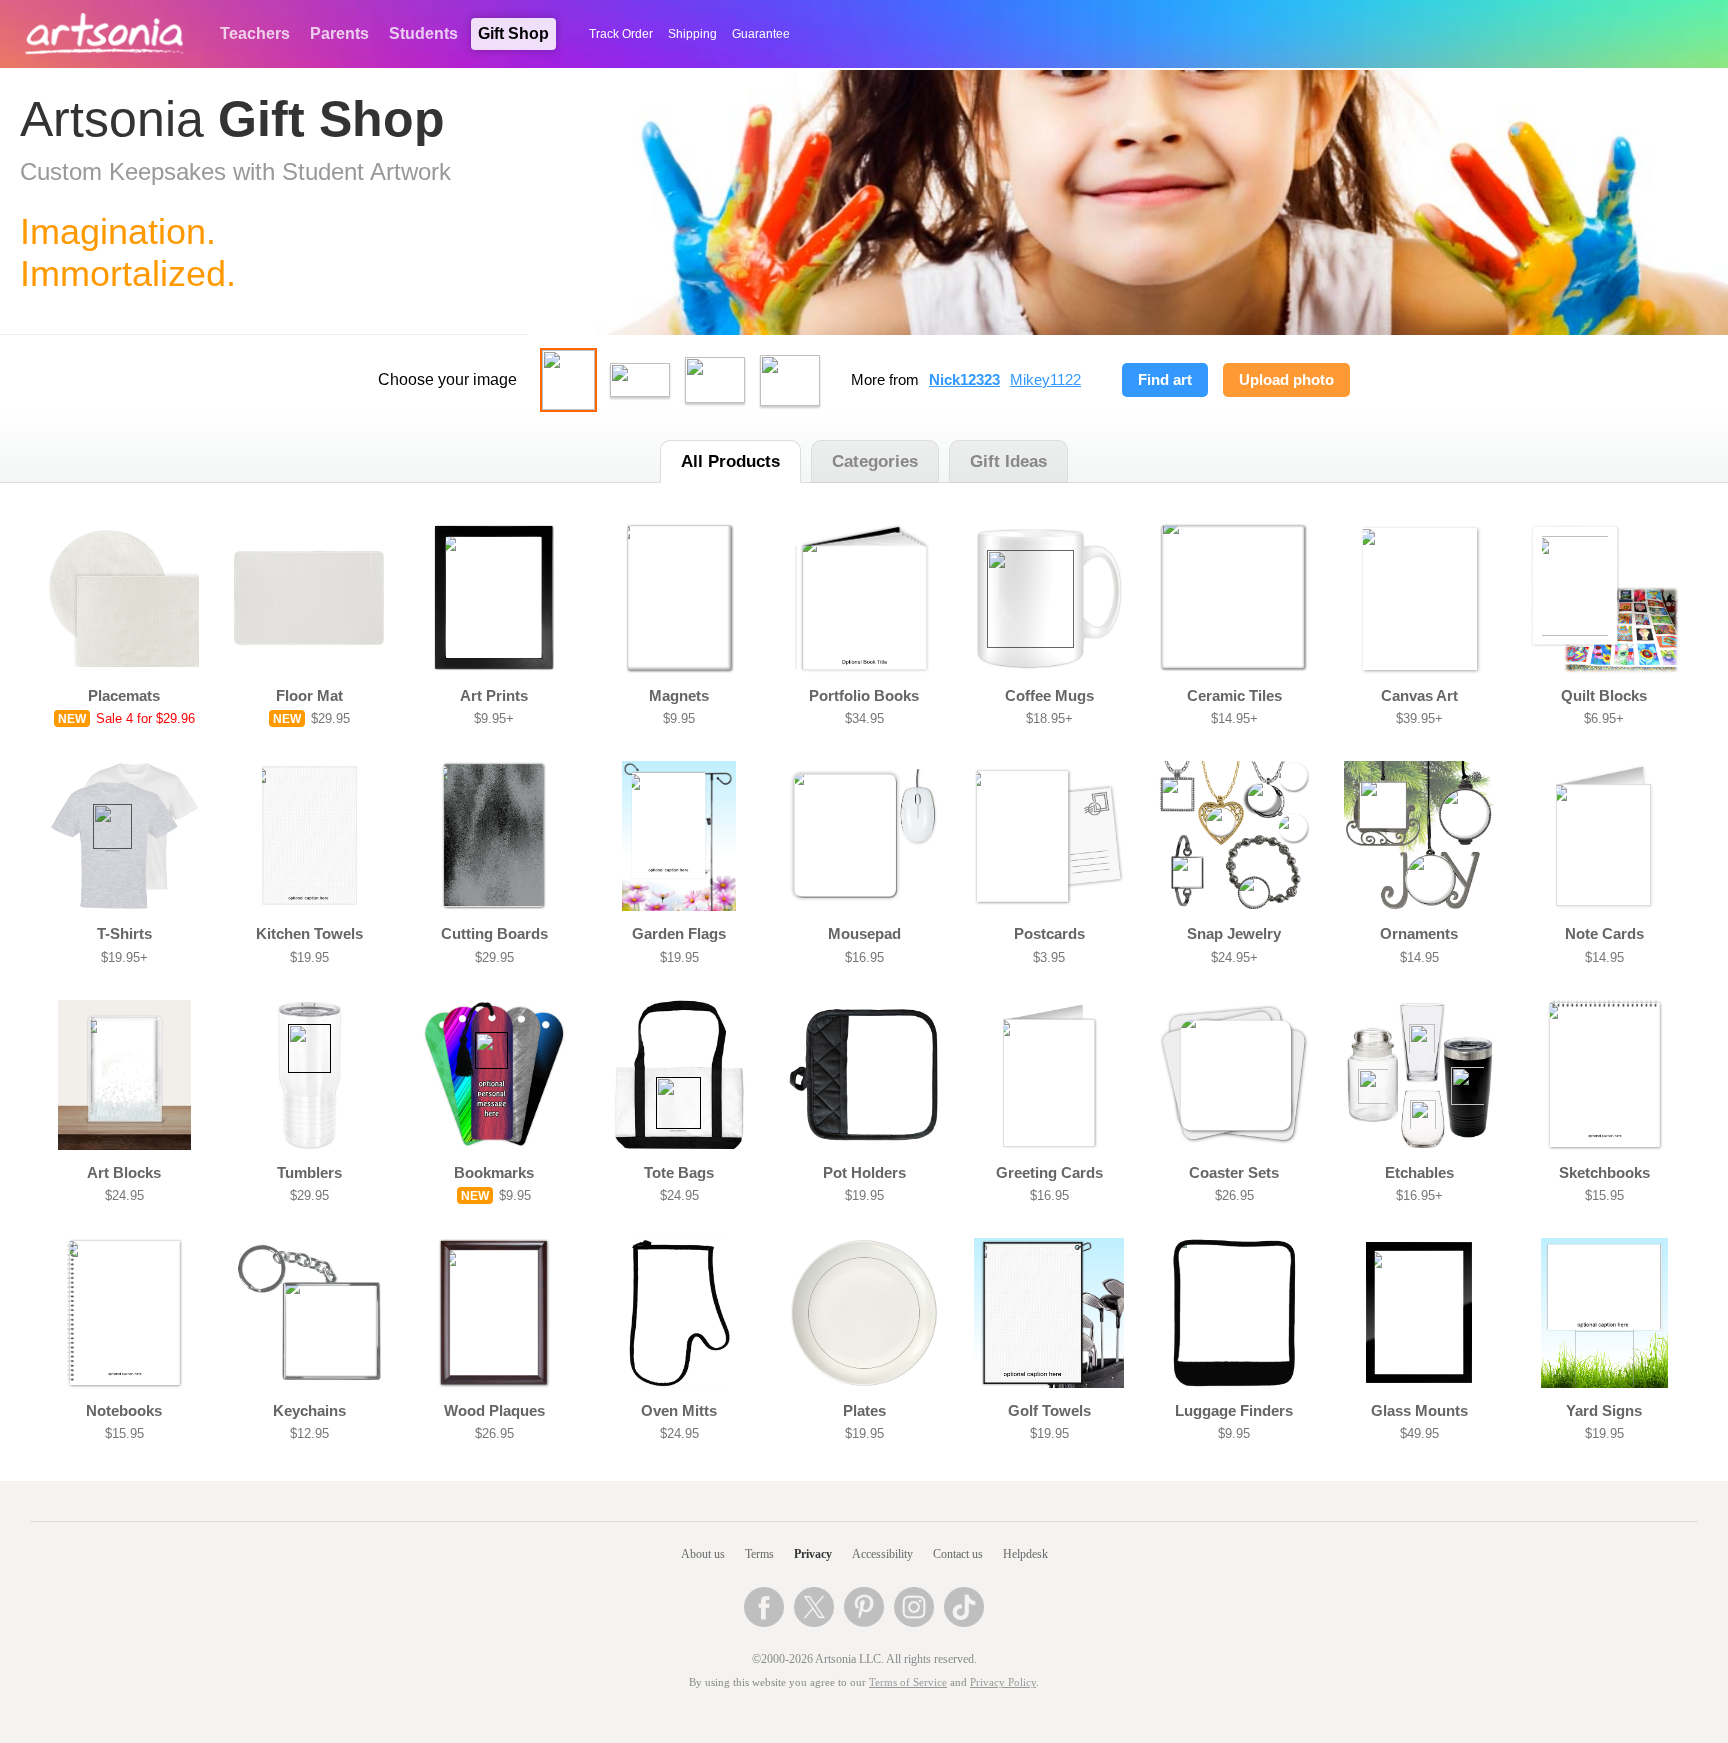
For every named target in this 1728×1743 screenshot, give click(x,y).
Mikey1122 (1045, 380)
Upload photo (1286, 380)
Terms (759, 1554)
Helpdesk (1025, 1554)
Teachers (255, 33)
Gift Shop (513, 33)
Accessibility (882, 1554)
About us (703, 1554)
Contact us (958, 1554)
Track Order (621, 34)
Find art (1165, 380)
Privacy (813, 1554)
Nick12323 (964, 380)
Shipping (692, 34)
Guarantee (761, 34)
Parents (339, 33)
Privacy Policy (1003, 1682)
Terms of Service (908, 1682)
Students (423, 33)
